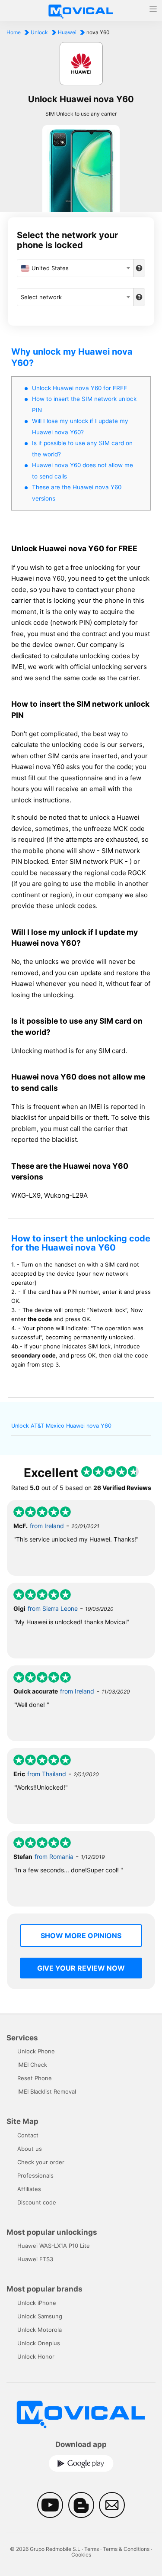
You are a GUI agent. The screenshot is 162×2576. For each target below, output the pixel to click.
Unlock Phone (36, 2051)
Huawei (67, 32)
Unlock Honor (36, 2356)
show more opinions (81, 1936)
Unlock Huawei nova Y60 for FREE (79, 388)
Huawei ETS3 (35, 2259)
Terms (92, 2549)
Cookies (81, 2555)
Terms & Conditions (126, 2549)
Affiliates (29, 2189)
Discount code (37, 2202)
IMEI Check (32, 2065)
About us (30, 2149)
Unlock (39, 32)
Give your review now (81, 1968)
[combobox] (75, 268)
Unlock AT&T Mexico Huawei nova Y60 (61, 1426)
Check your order (41, 2162)
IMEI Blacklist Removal (47, 2091)
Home (14, 32)
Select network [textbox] (41, 297)
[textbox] (75, 268)
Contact (28, 2135)
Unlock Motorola (40, 2330)
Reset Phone (35, 2078)
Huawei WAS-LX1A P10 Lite (54, 2246)
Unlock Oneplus (39, 2343)
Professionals (35, 2175)
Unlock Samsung (40, 2316)
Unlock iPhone (37, 2303)
